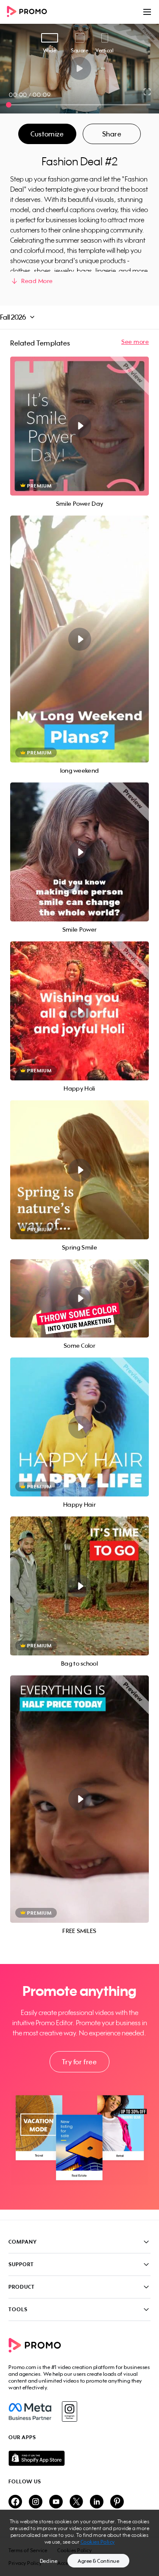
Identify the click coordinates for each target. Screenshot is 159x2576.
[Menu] (147, 12)
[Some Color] (79, 1298)
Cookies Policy (98, 2542)
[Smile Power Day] (79, 426)
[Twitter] (76, 2502)
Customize (47, 134)
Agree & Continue (98, 2561)
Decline (49, 2561)
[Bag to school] (79, 1586)
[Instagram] (69, 2412)
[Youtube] (56, 2502)
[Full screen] (148, 92)
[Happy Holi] (79, 1011)
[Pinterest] (117, 2502)
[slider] (9, 105)
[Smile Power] (79, 852)
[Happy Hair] (79, 1427)
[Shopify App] (79, 2458)
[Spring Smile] (79, 1170)
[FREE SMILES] (79, 1799)
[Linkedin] (97, 2502)
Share (112, 134)
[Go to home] (30, 12)
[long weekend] (79, 639)
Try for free (79, 2062)
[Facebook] (30, 2412)
